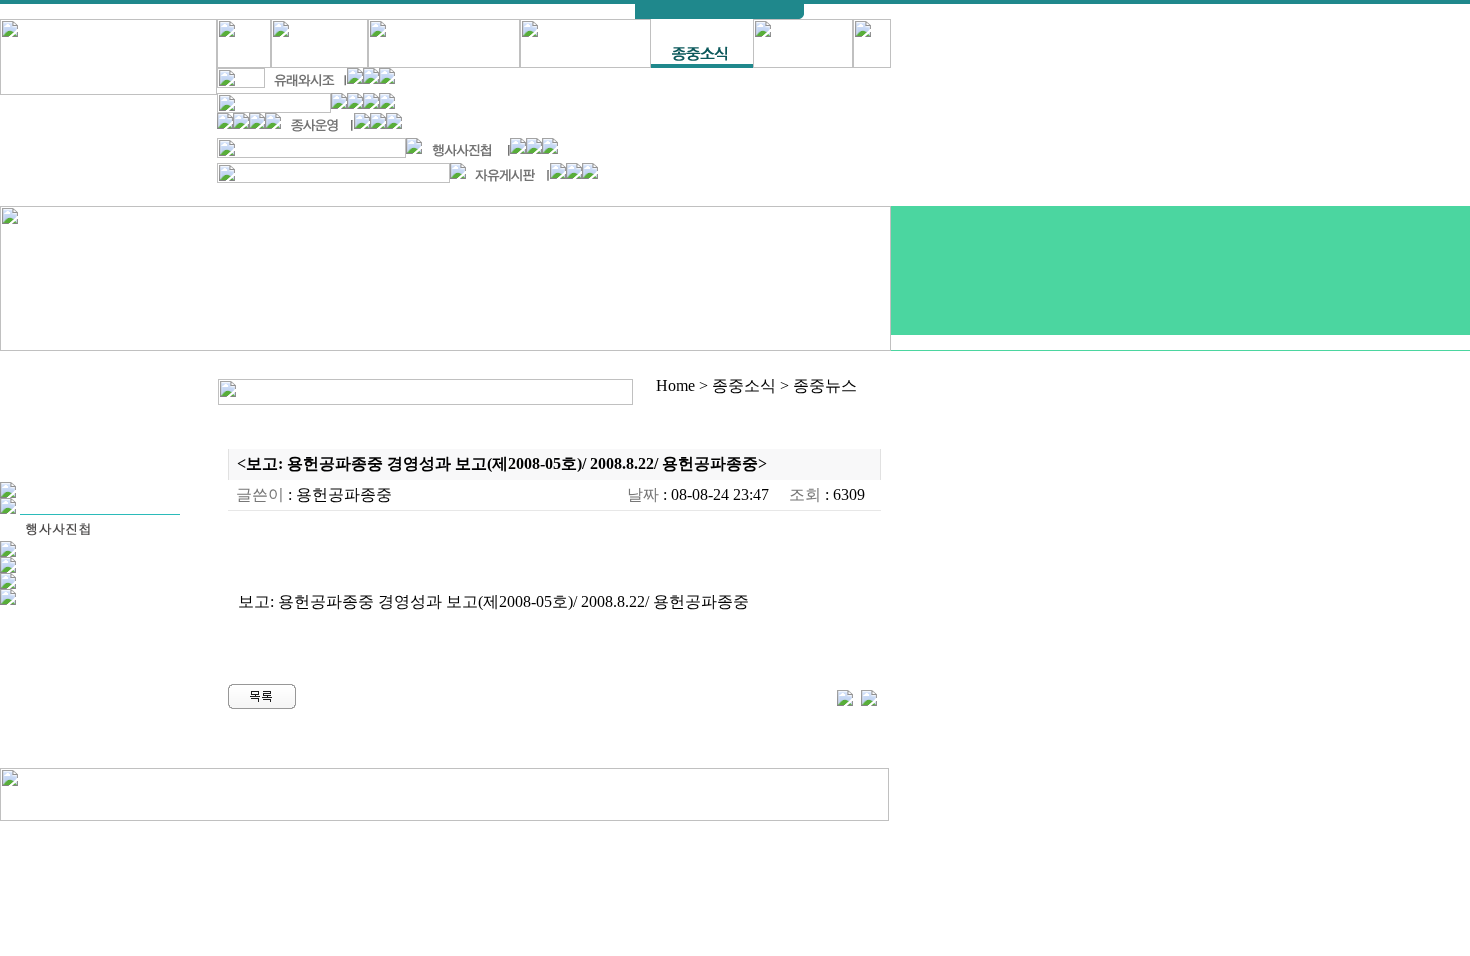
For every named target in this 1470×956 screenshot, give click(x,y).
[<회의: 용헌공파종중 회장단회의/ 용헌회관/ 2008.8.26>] (845, 695)
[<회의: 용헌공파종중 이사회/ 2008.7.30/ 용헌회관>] (869, 695)
